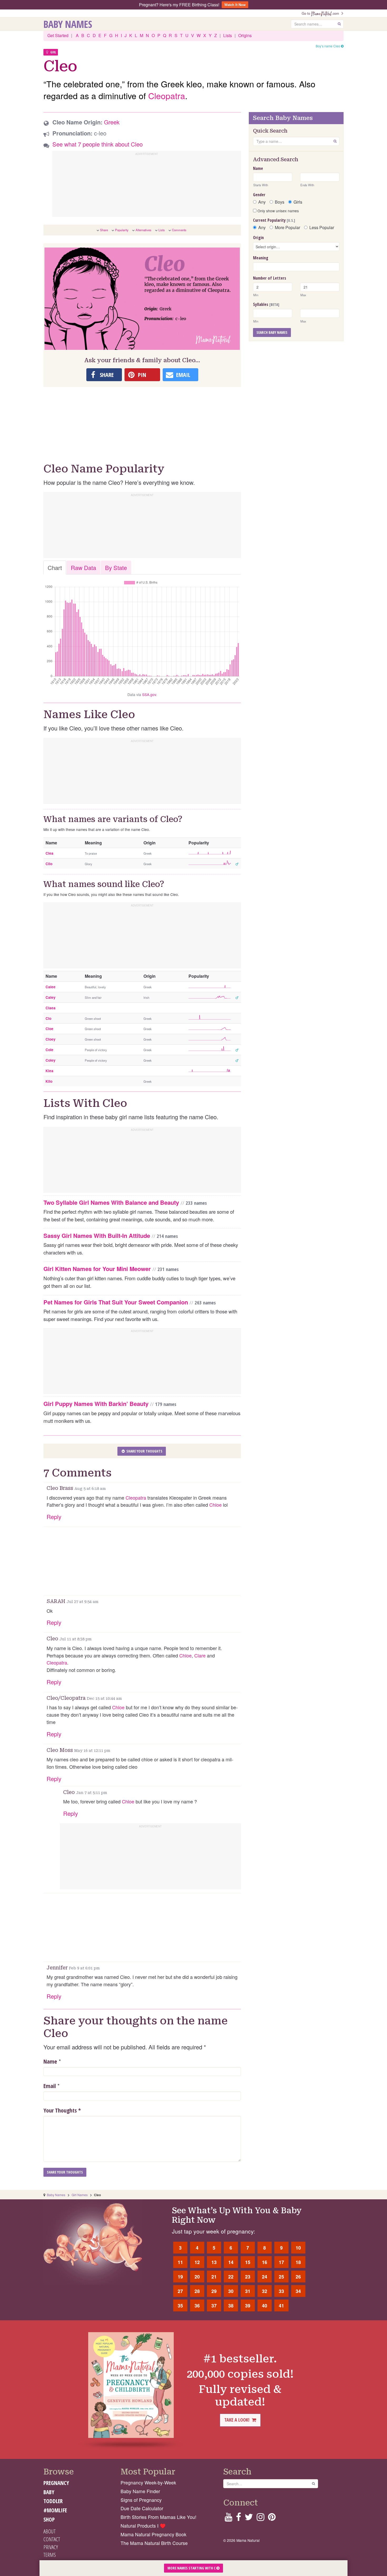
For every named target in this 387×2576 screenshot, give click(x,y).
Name (50, 2061)
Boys (280, 202)
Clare (200, 1655)
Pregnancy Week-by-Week (148, 2482)
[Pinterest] (272, 2519)
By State (116, 568)
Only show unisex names (278, 211)
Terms (50, 2555)
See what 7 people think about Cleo (98, 144)
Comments (179, 230)
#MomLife (55, 2510)
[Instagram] (261, 2519)
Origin (258, 238)
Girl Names (80, 2195)
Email (50, 2086)
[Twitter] (249, 2519)
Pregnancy (56, 2483)
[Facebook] (238, 2519)
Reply (54, 1517)
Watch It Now (235, 5)
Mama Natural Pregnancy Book (153, 2534)
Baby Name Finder (140, 2491)
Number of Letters (270, 278)
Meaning (261, 258)
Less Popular (322, 228)
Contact (52, 2539)
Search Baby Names (272, 332)
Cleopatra (167, 95)
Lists (228, 35)
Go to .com (321, 13)
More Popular (287, 228)
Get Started (58, 35)
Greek (112, 122)
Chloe (215, 1505)
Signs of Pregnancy (141, 2500)
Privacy (51, 2547)
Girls (298, 202)
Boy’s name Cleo (328, 46)
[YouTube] (228, 2519)
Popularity (122, 230)
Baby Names (68, 24)
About (49, 2531)
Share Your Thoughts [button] (144, 1451)
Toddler (53, 2501)
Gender (259, 195)
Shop (49, 2519)
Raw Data (83, 568)
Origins (245, 35)
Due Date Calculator (142, 2508)
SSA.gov (149, 694)
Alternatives (143, 230)
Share (104, 230)
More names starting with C (192, 2568)
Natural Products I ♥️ (143, 2526)
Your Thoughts (62, 2110)
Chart (55, 568)
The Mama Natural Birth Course (154, 2543)
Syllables (266, 304)
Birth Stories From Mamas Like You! (158, 2517)
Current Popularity (274, 220)
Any (262, 202)
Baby (49, 2492)
